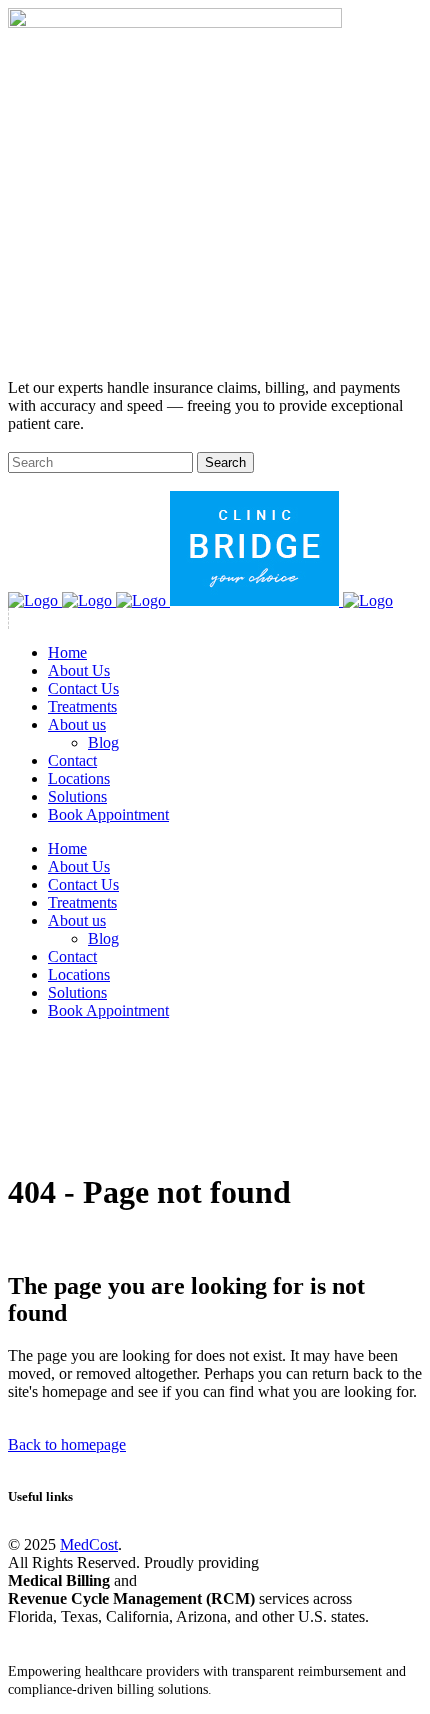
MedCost (89, 1544)
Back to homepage (67, 1444)
